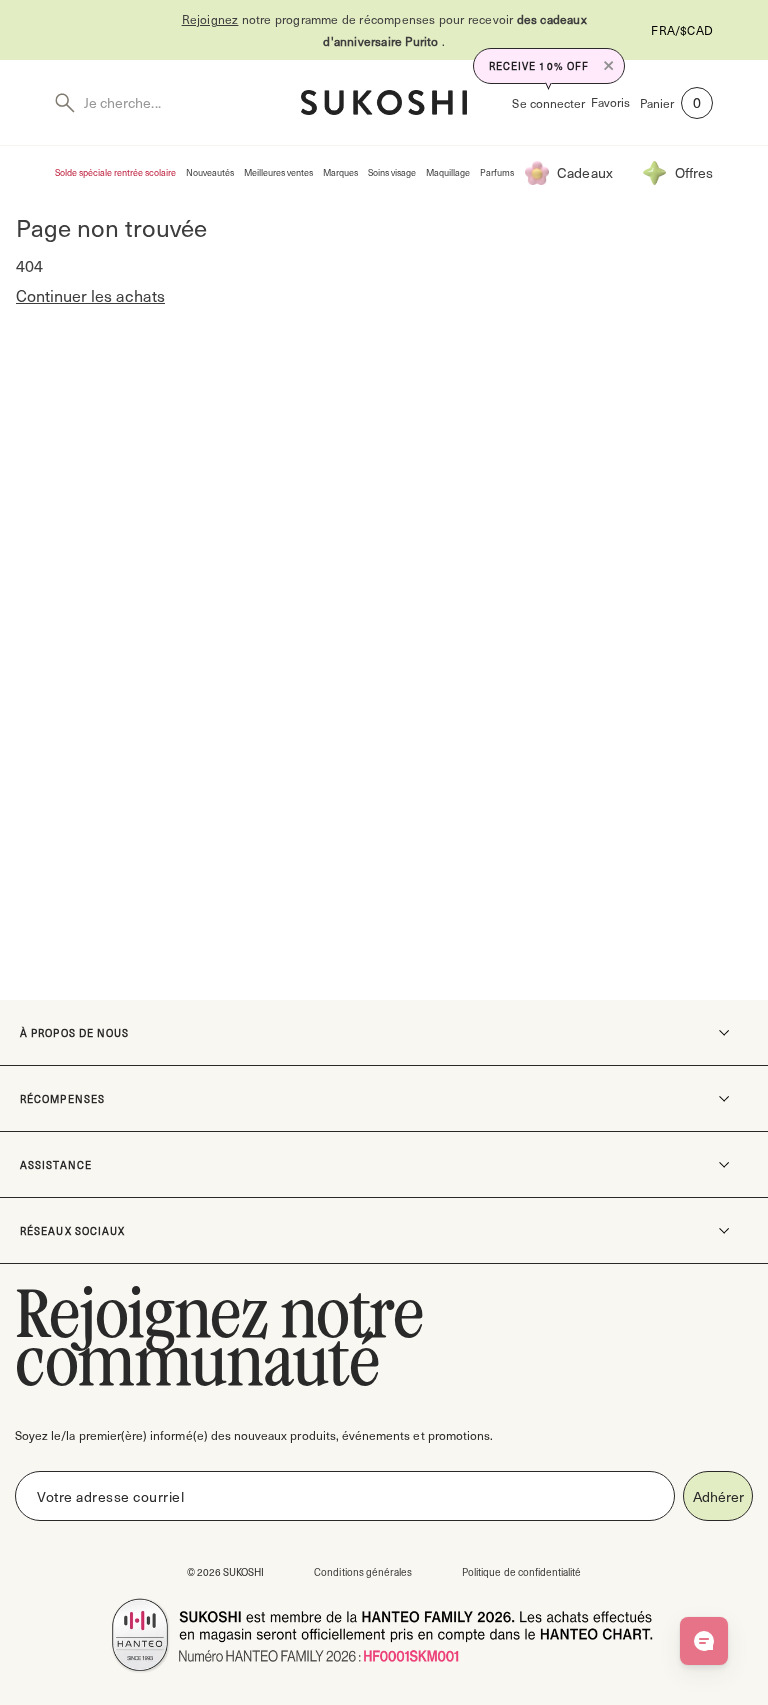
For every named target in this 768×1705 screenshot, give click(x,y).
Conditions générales (363, 1571)
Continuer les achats (90, 295)
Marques (340, 172)
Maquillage (448, 172)
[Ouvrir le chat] (704, 1641)
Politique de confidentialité (521, 1571)
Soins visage (392, 172)
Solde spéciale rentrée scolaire (115, 172)
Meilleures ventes (278, 172)
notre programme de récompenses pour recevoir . (384, 30)
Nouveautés (210, 172)
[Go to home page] (384, 102)
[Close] (609, 66)
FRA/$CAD (682, 30)
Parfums (497, 172)
